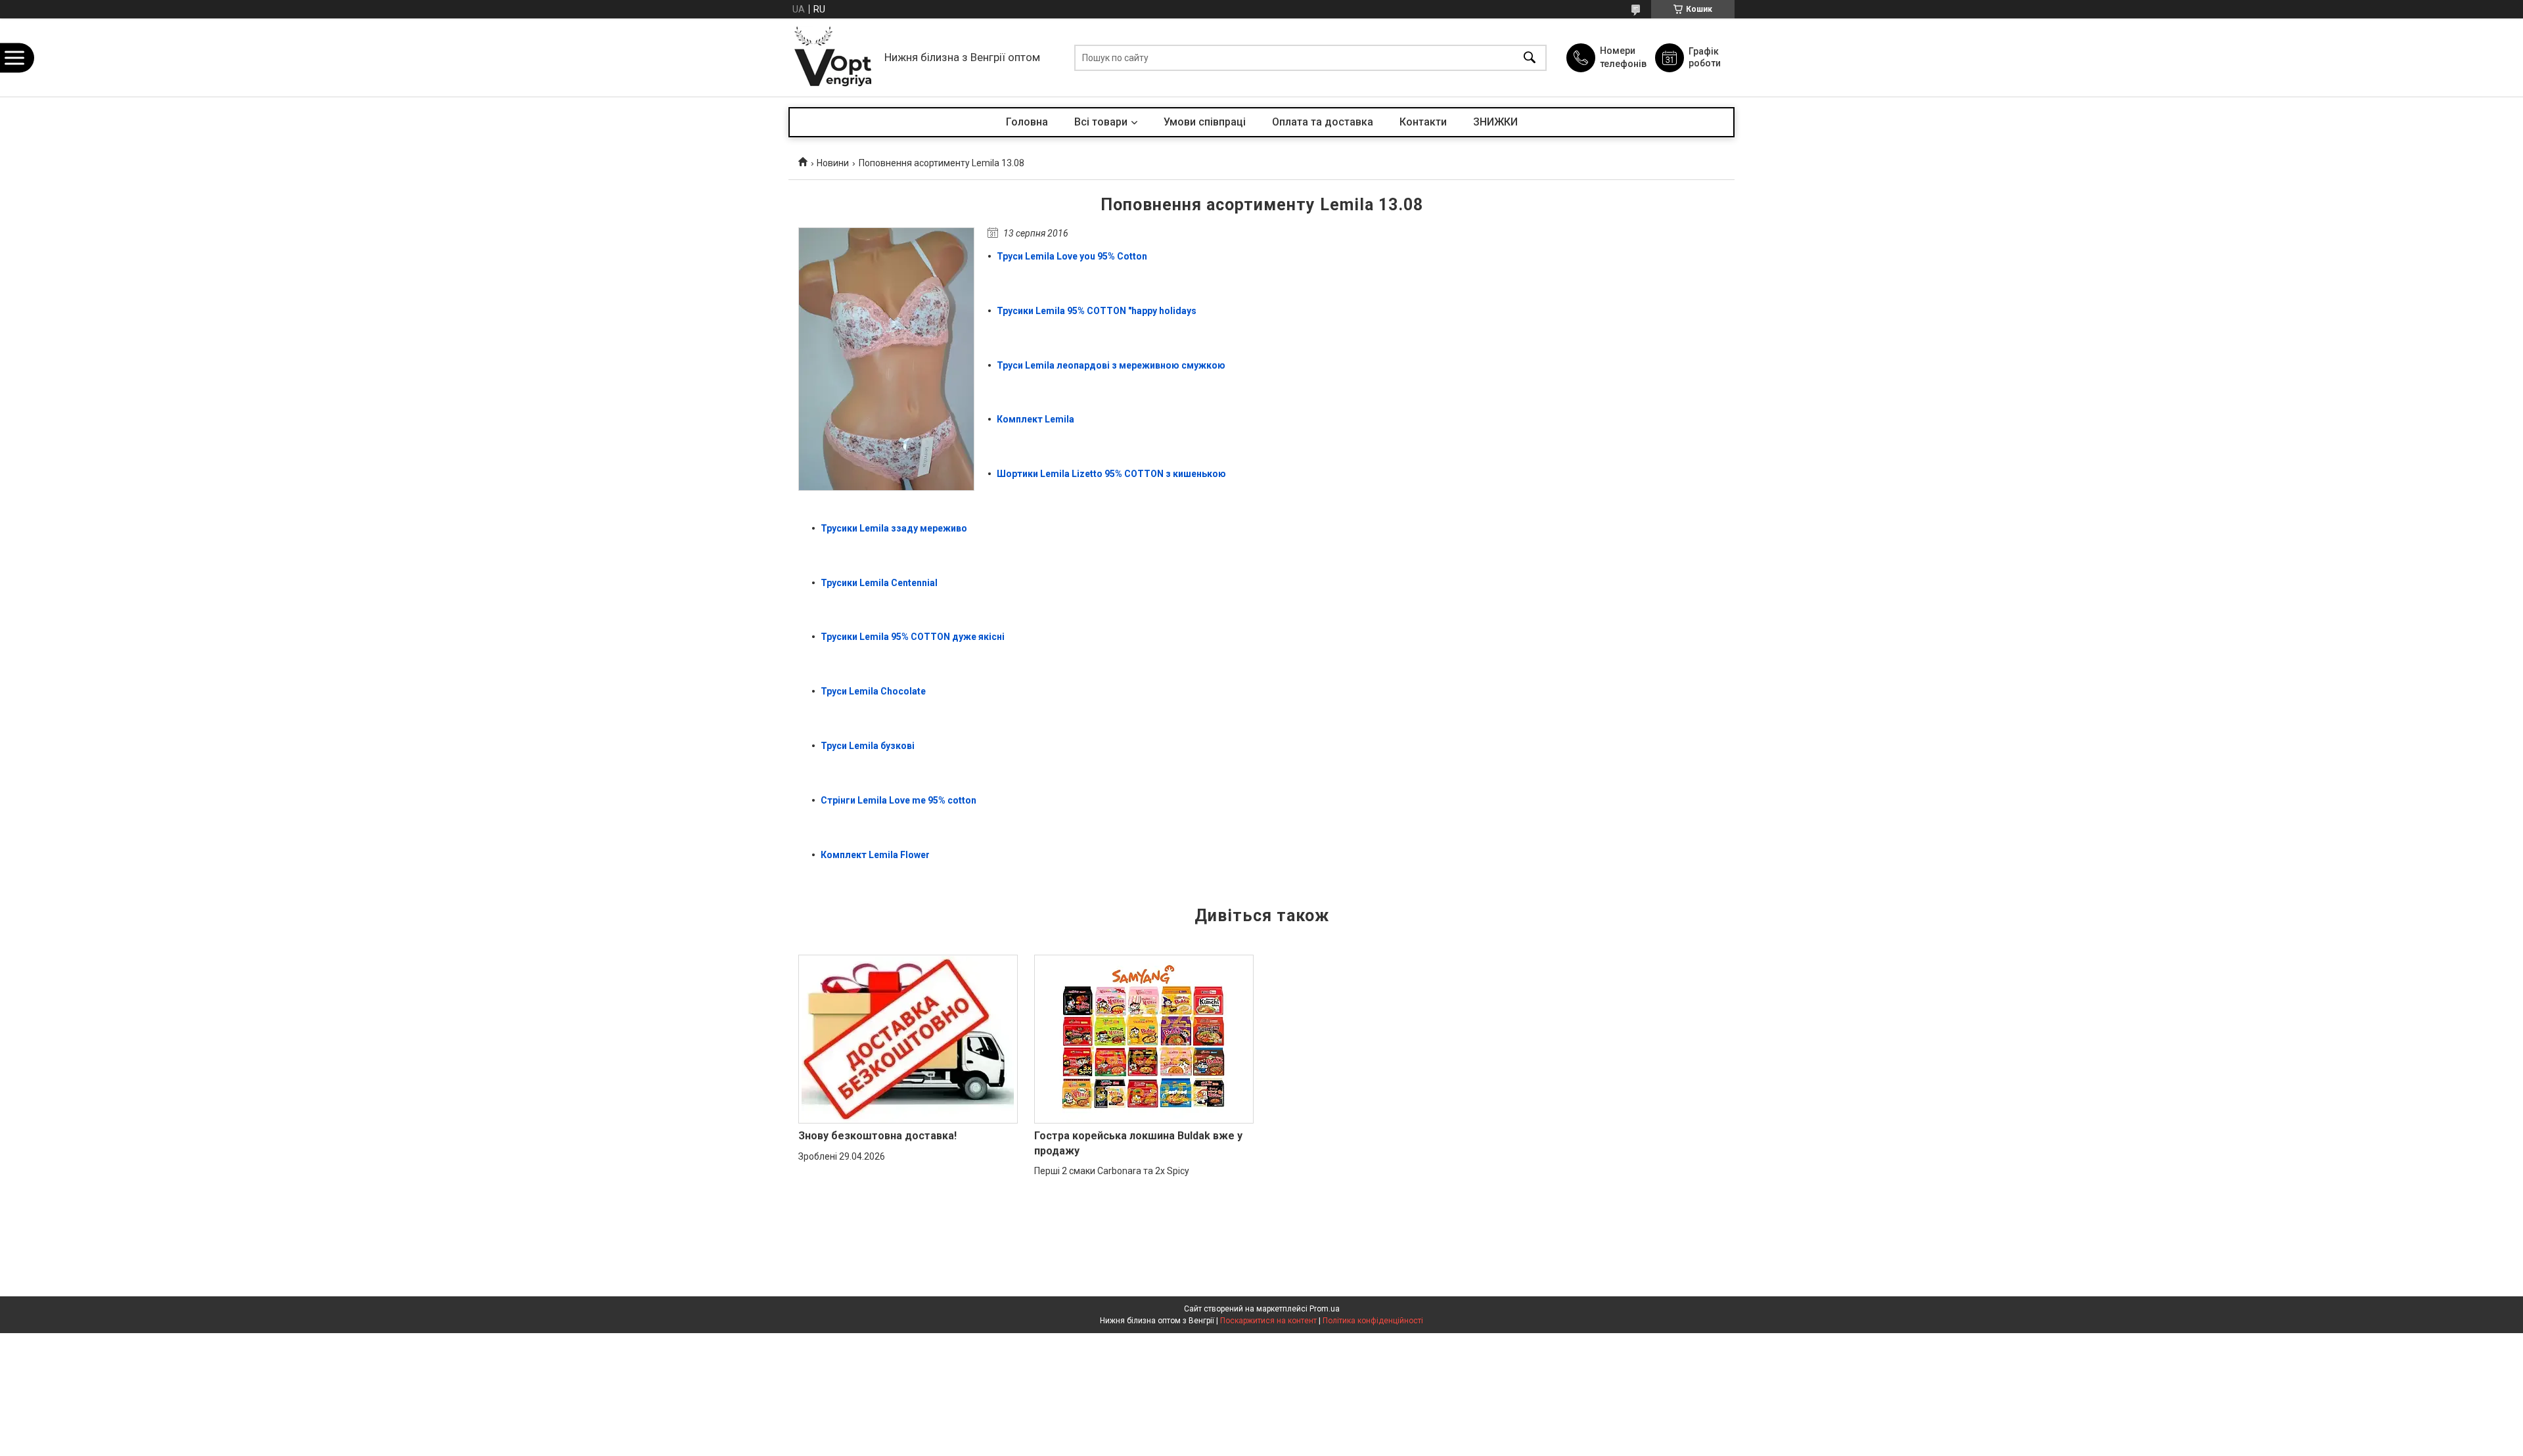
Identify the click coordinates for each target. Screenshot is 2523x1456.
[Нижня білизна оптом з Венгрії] (833, 57)
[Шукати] (1530, 57)
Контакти (1423, 122)
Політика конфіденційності (1373, 1321)
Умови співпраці (1205, 122)
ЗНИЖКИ (1495, 122)
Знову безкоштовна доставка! (877, 1136)
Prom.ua (1325, 1309)
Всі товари (1101, 122)
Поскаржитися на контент (1268, 1321)
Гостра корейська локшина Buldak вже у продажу (1138, 1143)
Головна (1027, 122)
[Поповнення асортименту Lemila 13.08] (886, 359)
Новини (833, 163)
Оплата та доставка (1323, 122)
